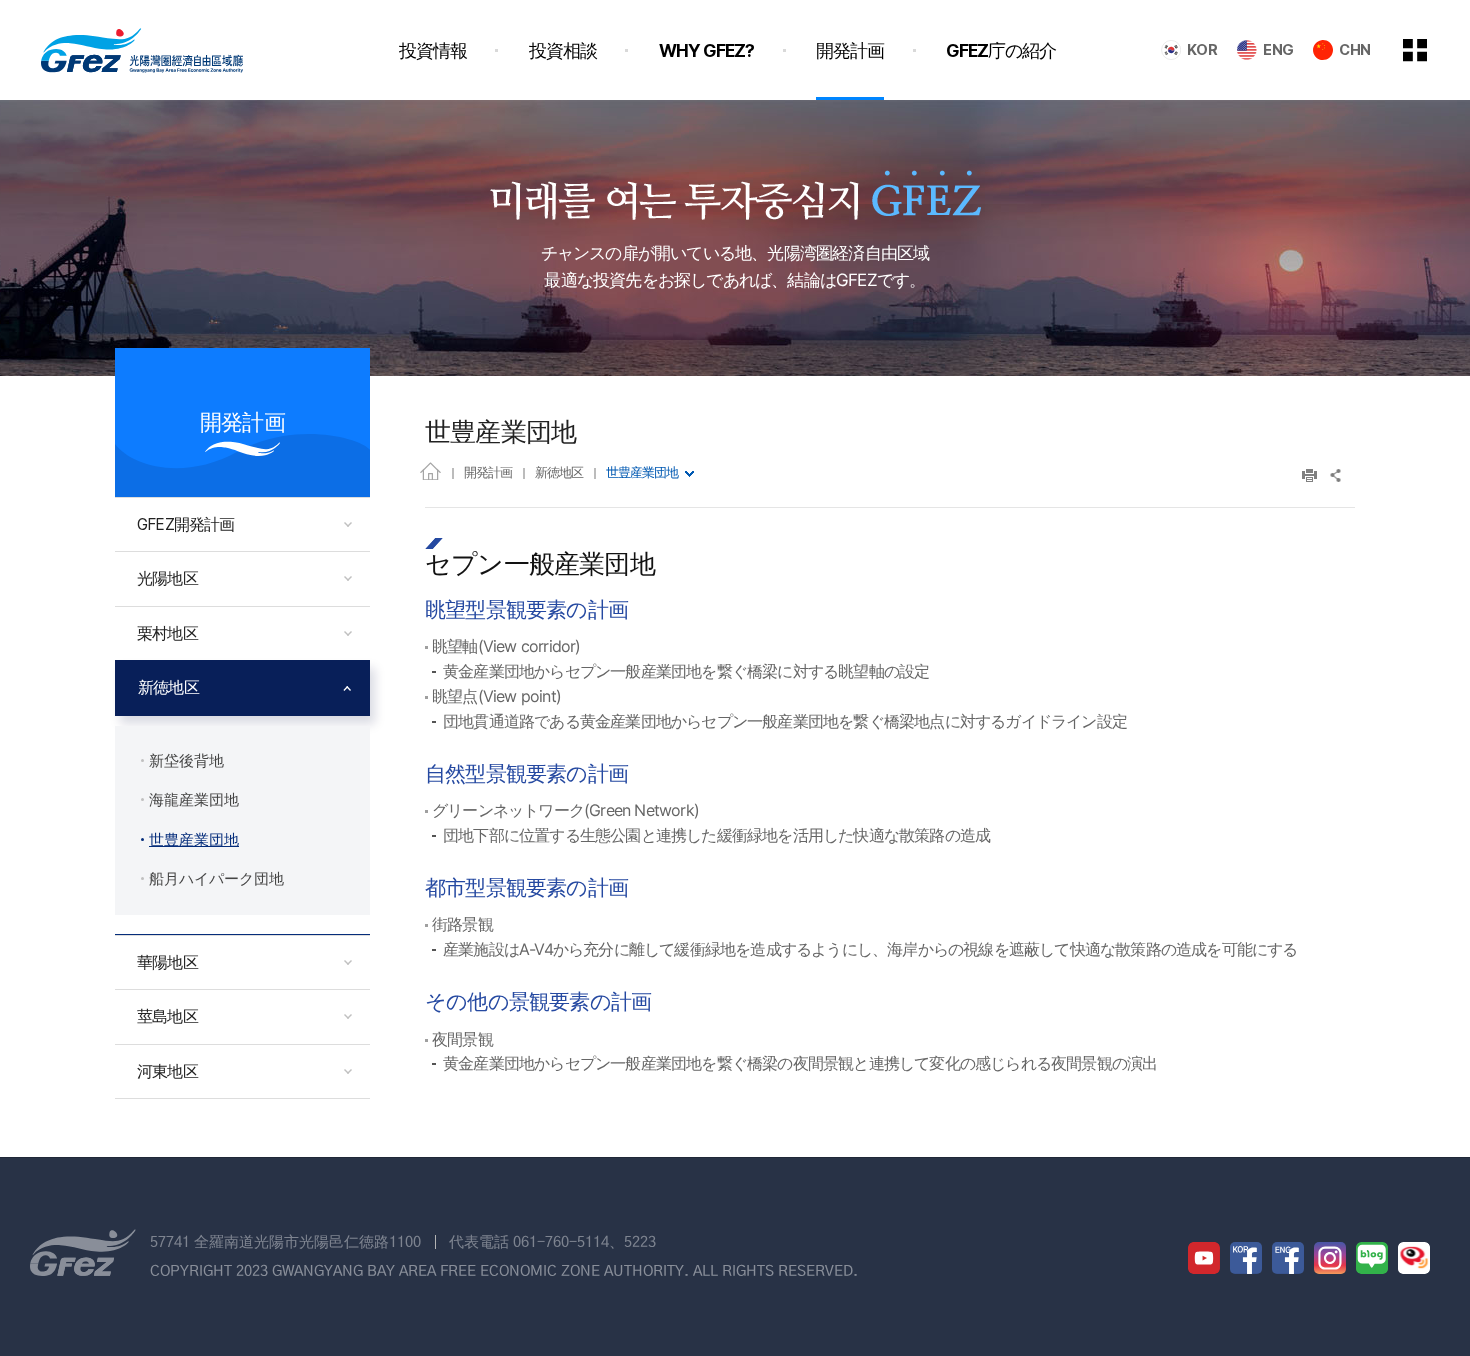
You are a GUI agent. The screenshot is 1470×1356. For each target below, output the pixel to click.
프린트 (1309, 475)
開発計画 (488, 472)
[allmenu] (1429, 50)
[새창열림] (1204, 1258)
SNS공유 (1336, 475)
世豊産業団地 (642, 472)
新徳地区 (559, 472)
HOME (430, 470)
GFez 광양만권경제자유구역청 (142, 50)
